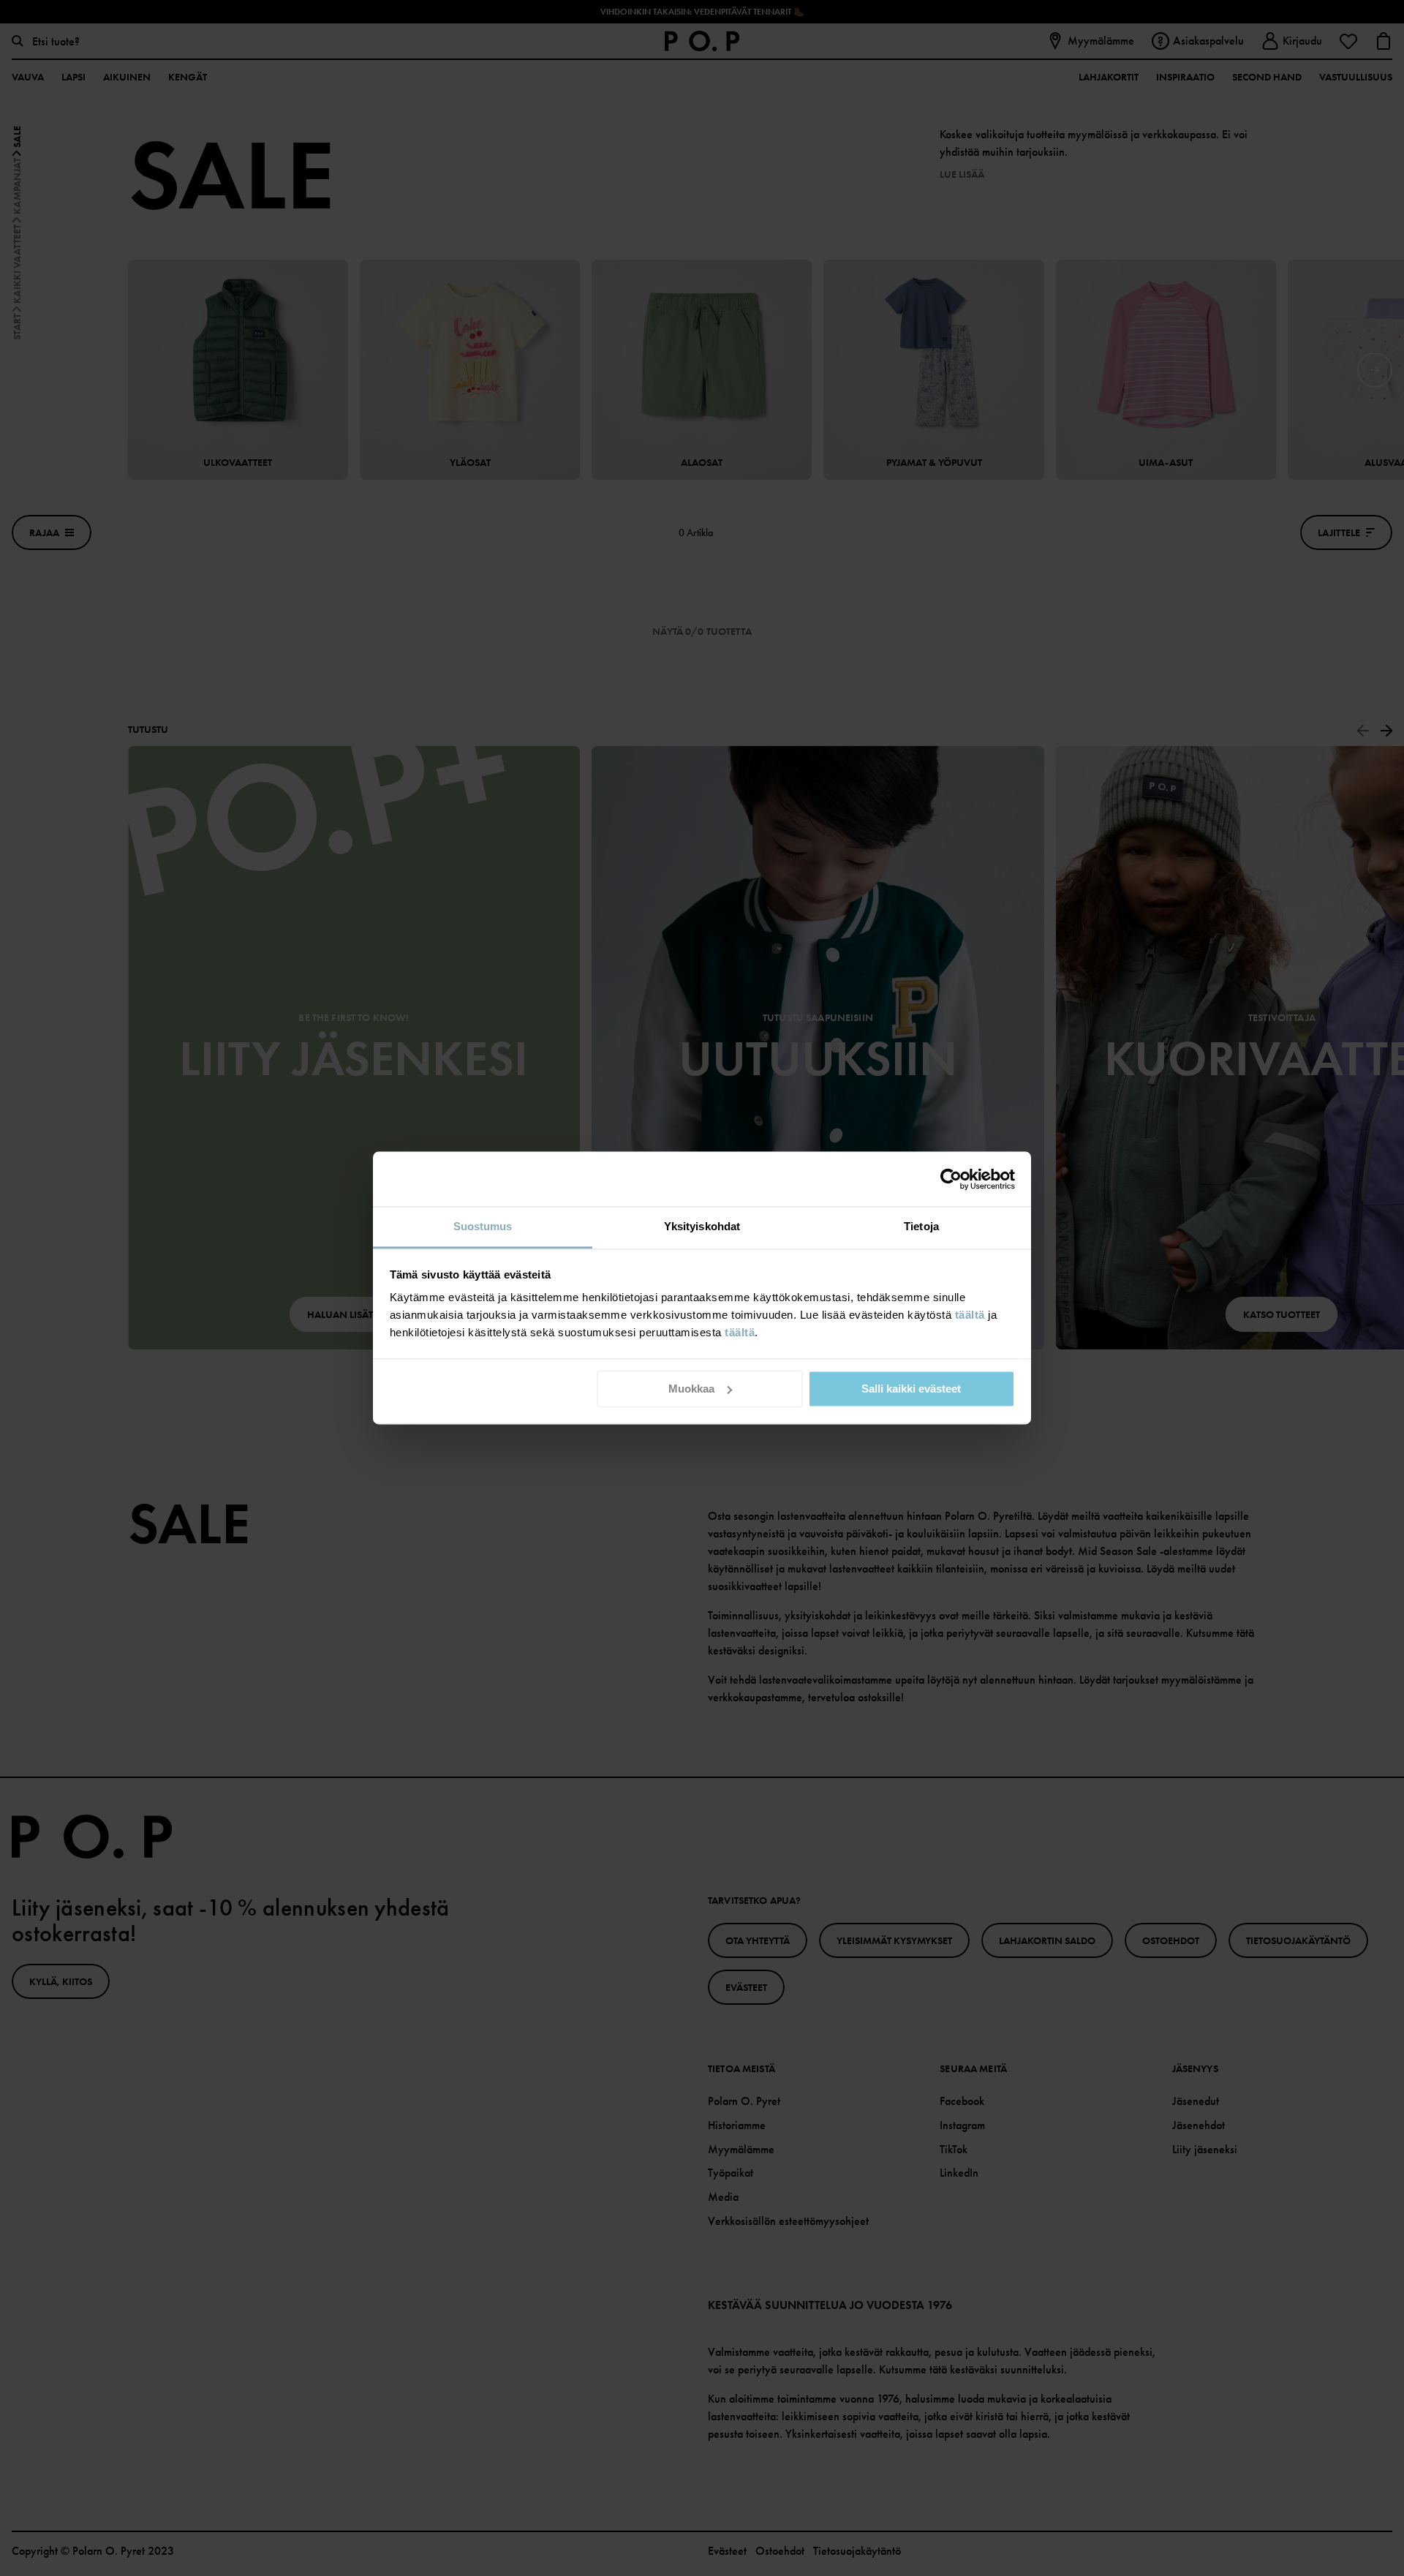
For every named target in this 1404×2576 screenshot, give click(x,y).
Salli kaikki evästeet (911, 1389)
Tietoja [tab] (921, 1226)
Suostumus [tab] (483, 1226)
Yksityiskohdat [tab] (702, 1226)
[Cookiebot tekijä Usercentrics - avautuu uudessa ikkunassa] (951, 1179)
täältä (970, 1315)
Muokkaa (691, 1389)
